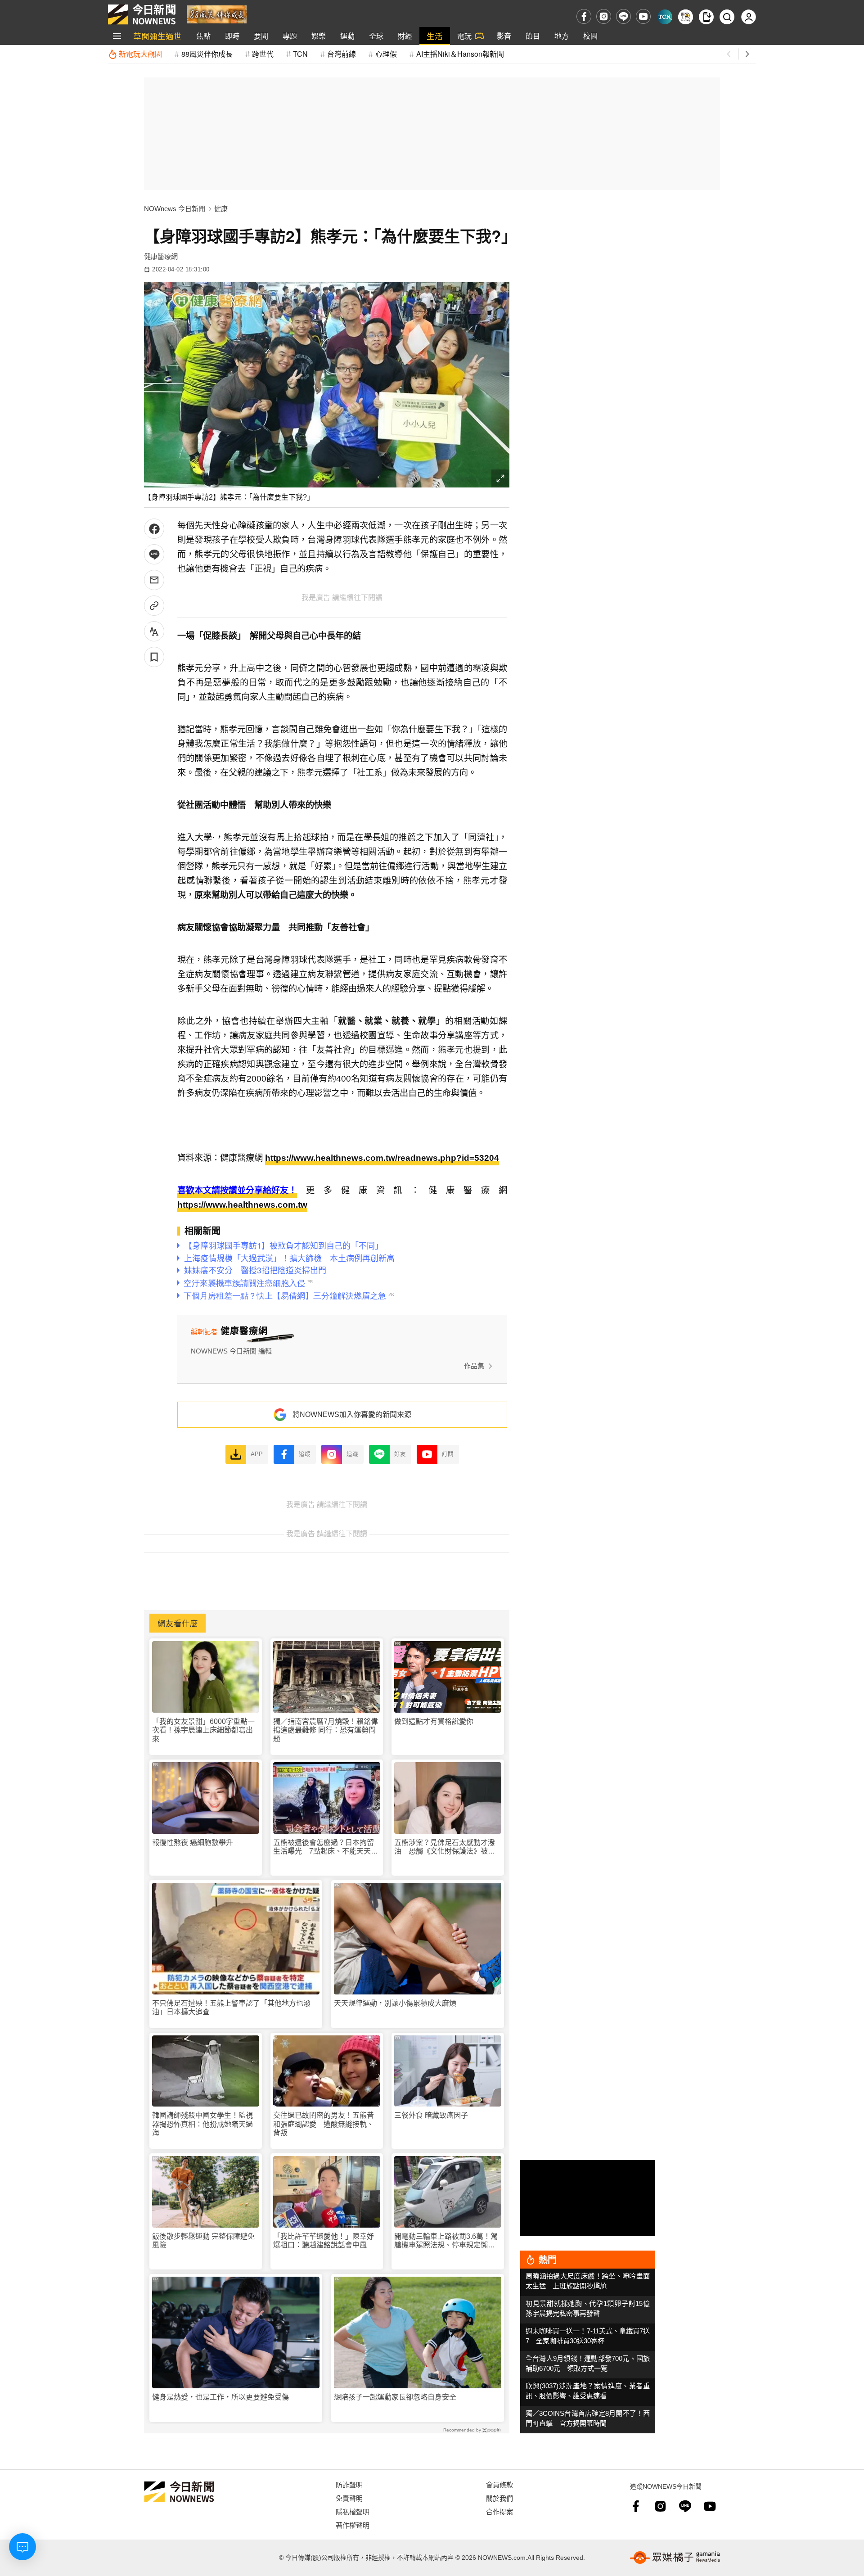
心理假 (386, 54)
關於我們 (499, 2498)
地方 (562, 36)
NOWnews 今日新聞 (175, 209)
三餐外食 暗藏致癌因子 (431, 2115)
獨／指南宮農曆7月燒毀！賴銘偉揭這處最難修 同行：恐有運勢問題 (326, 1730)
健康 (221, 209)
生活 (435, 36)
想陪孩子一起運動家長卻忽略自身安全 (395, 2397)
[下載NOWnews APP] (706, 17)
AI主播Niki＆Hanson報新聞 (460, 54)
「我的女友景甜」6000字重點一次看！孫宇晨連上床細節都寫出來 (203, 1730)
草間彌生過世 (157, 36)
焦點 (203, 36)
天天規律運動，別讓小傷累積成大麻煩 (395, 2003)
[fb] (584, 16)
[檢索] (727, 17)
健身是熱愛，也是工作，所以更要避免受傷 (220, 2397)
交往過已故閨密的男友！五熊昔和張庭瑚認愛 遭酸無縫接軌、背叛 (324, 2124)
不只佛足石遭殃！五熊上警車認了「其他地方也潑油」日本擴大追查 (231, 2008)
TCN (300, 54)
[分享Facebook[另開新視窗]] (154, 529)
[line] (623, 16)
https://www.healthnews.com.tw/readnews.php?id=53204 (382, 1158)
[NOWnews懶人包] (686, 17)
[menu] (117, 36)
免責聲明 (349, 2498)
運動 (347, 36)
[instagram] (604, 16)
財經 (405, 36)
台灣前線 (342, 54)
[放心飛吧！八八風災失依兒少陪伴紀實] (217, 14)
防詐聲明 (349, 2484)
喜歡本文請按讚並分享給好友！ (237, 1190)
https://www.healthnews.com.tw (242, 1205)
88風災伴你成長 (207, 54)
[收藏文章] (154, 657)
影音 (504, 36)
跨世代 (263, 54)
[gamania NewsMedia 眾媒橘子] (675, 2558)
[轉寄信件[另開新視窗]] (154, 580)
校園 (590, 36)
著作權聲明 (353, 2525)
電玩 (464, 36)
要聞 (261, 36)
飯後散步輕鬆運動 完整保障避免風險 (203, 2241)
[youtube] (643, 16)
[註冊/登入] (749, 17)
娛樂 (319, 36)
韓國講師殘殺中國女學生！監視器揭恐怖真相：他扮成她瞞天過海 (202, 2124)
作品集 (474, 1366)
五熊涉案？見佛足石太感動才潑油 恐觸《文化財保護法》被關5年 (447, 1847)
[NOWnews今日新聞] (142, 14)
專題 (290, 36)
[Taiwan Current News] (665, 17)
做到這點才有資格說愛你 (434, 1721)
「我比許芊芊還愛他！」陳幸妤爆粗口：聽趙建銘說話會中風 (324, 2241)
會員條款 (499, 2484)
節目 (533, 36)
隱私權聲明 (353, 2511)
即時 (232, 36)
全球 (376, 36)
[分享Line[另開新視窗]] (154, 554)
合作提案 (499, 2511)
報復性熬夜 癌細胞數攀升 (193, 1843)
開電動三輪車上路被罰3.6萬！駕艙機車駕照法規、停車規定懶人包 (446, 2241)
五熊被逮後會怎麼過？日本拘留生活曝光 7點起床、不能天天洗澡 (326, 1847)
